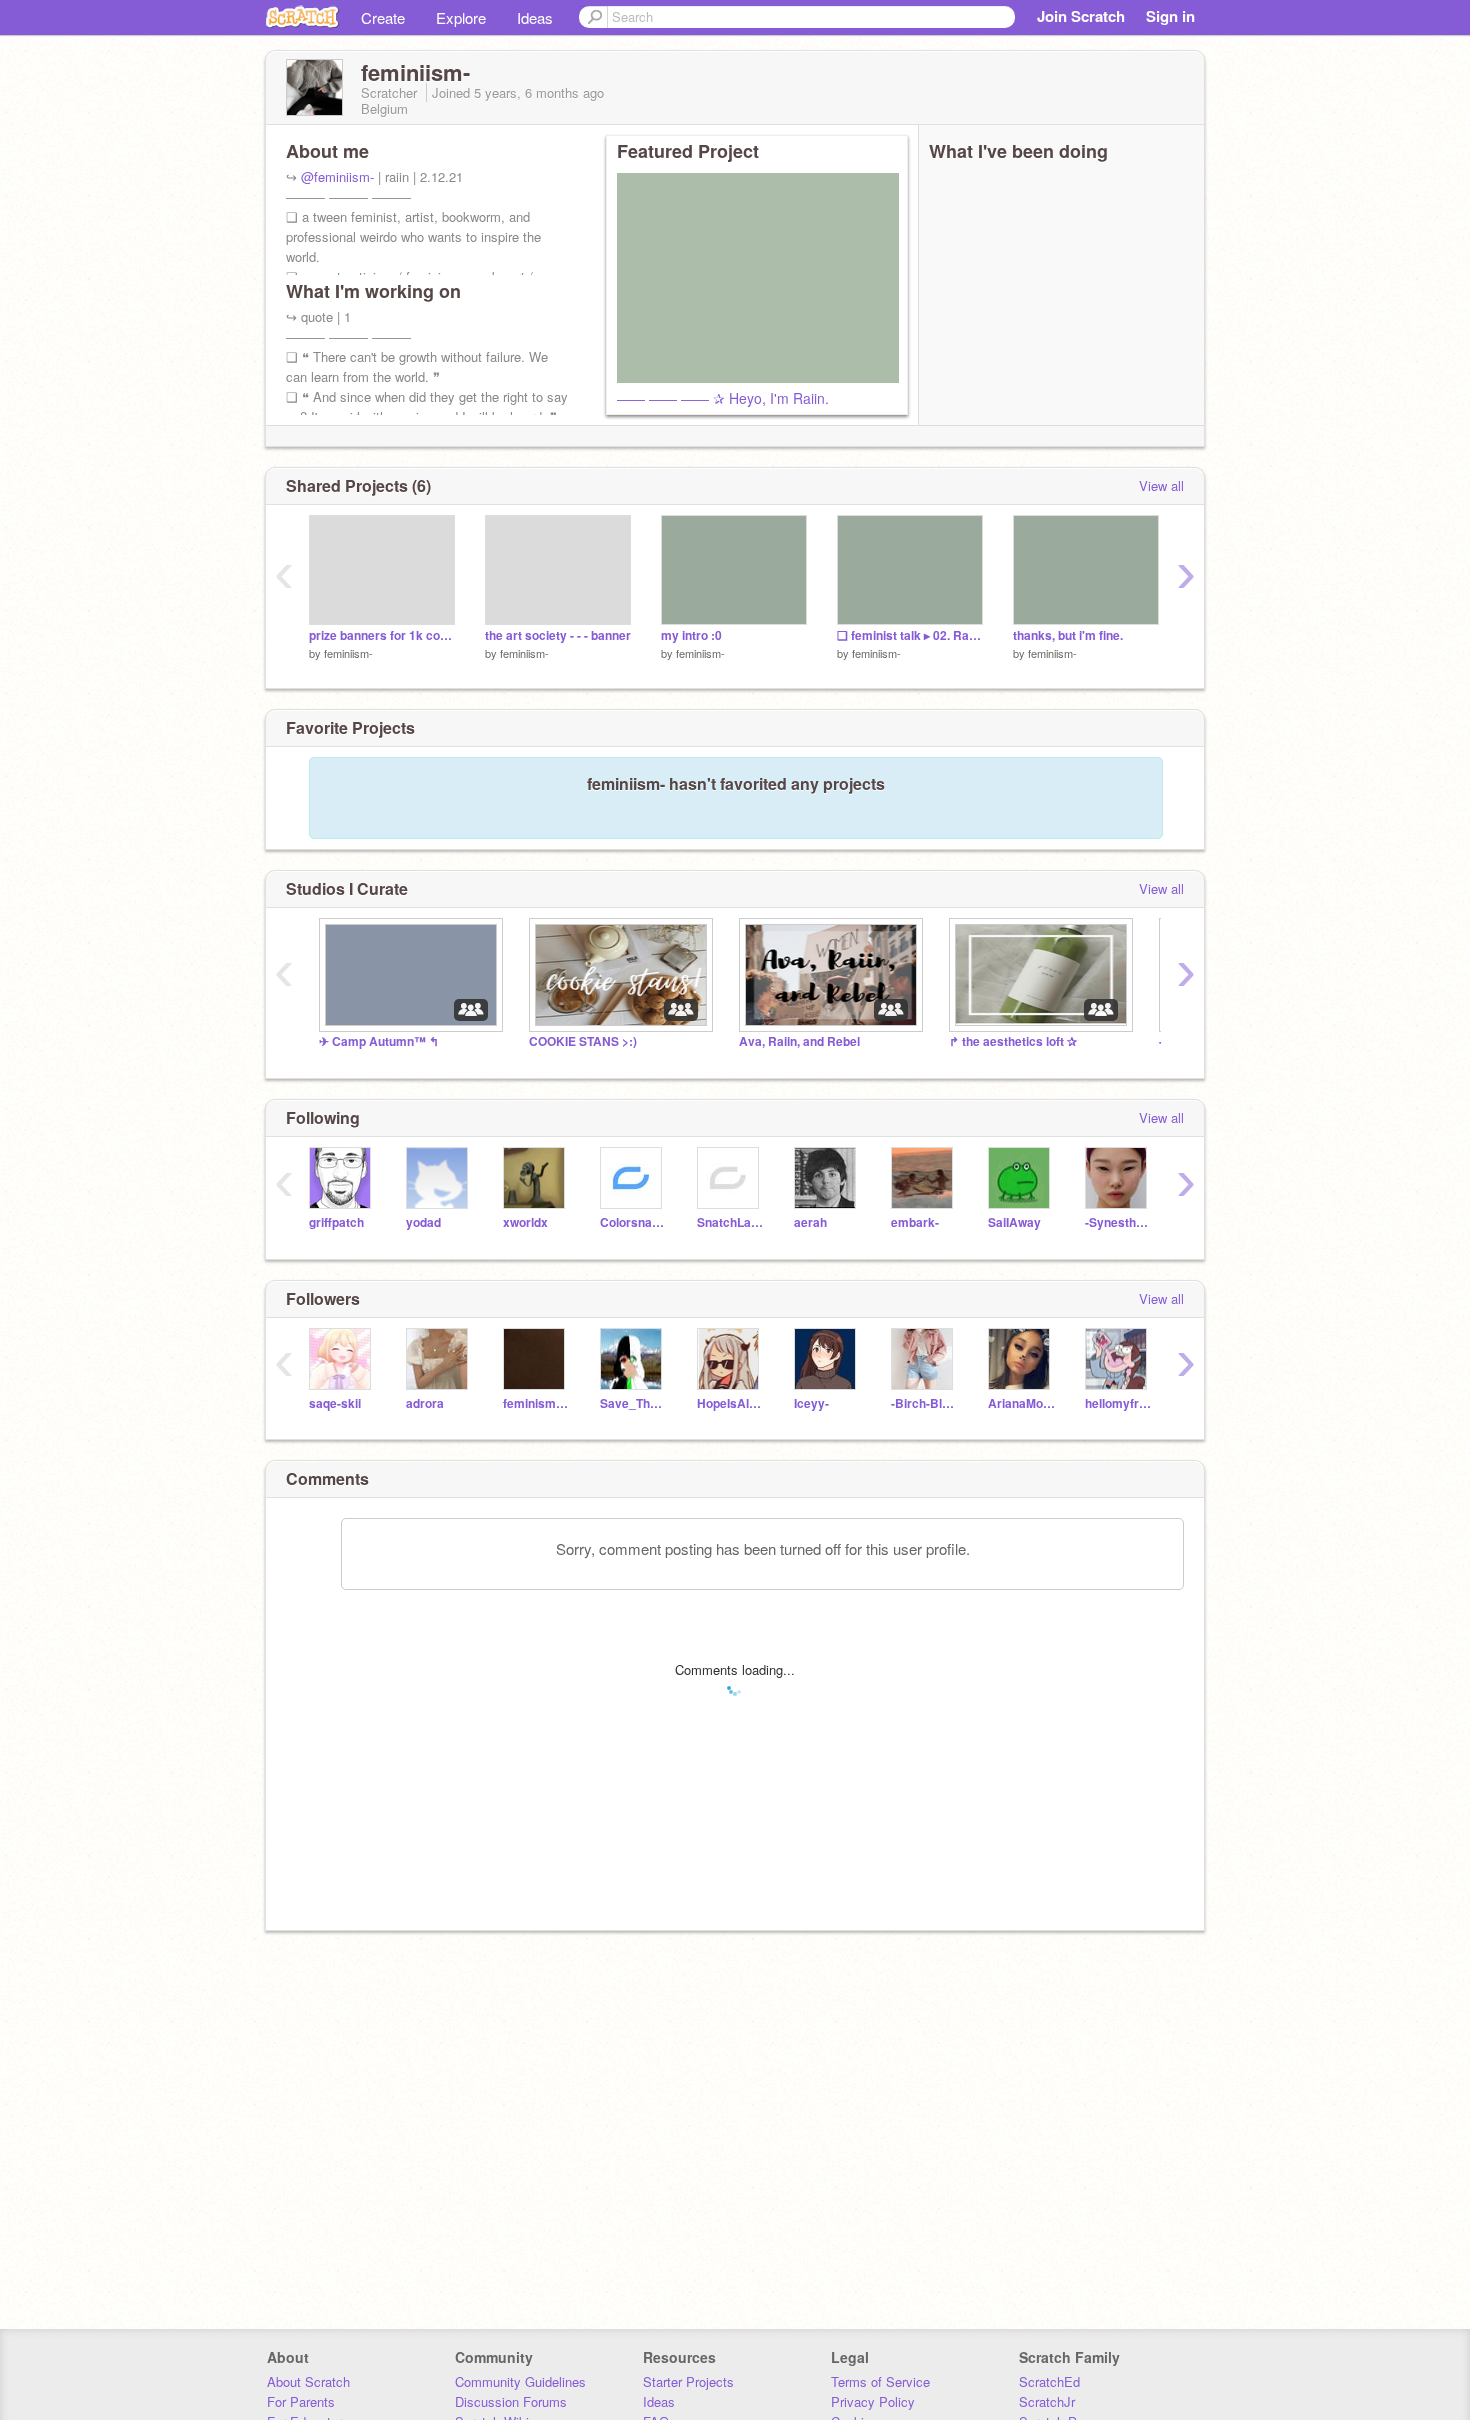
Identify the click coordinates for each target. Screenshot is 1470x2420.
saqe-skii (335, 1403)
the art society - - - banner (558, 635)
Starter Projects (688, 2381)
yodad (423, 1222)
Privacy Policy (873, 2401)
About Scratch (308, 2381)
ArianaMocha (1021, 1403)
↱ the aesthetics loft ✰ (1013, 1041)
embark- (915, 1222)
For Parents (301, 2401)
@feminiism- (337, 176)
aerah (810, 1222)
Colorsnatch (633, 1222)
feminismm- (536, 1403)
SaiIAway (1014, 1222)
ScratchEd (1049, 2381)
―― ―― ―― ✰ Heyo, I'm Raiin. (723, 398)
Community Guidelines (520, 2381)
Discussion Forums (511, 2401)
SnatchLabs (730, 1222)
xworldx (525, 1222)
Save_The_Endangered (633, 1403)
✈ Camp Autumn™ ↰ (379, 1041)
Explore (461, 17)
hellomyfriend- (1118, 1403)
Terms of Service (880, 2381)
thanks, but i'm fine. (1068, 635)
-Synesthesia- (1118, 1222)
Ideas (535, 17)
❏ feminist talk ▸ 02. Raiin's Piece (910, 635)
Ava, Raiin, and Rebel (799, 1041)
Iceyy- (811, 1403)
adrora (425, 1403)
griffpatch (336, 1222)
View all (1161, 485)
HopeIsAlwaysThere (730, 1403)
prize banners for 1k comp (382, 635)
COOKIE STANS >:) (583, 1041)
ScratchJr (1047, 2401)
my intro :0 (691, 635)
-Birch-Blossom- (924, 1403)
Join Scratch (1081, 16)
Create (383, 17)
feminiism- (348, 653)
